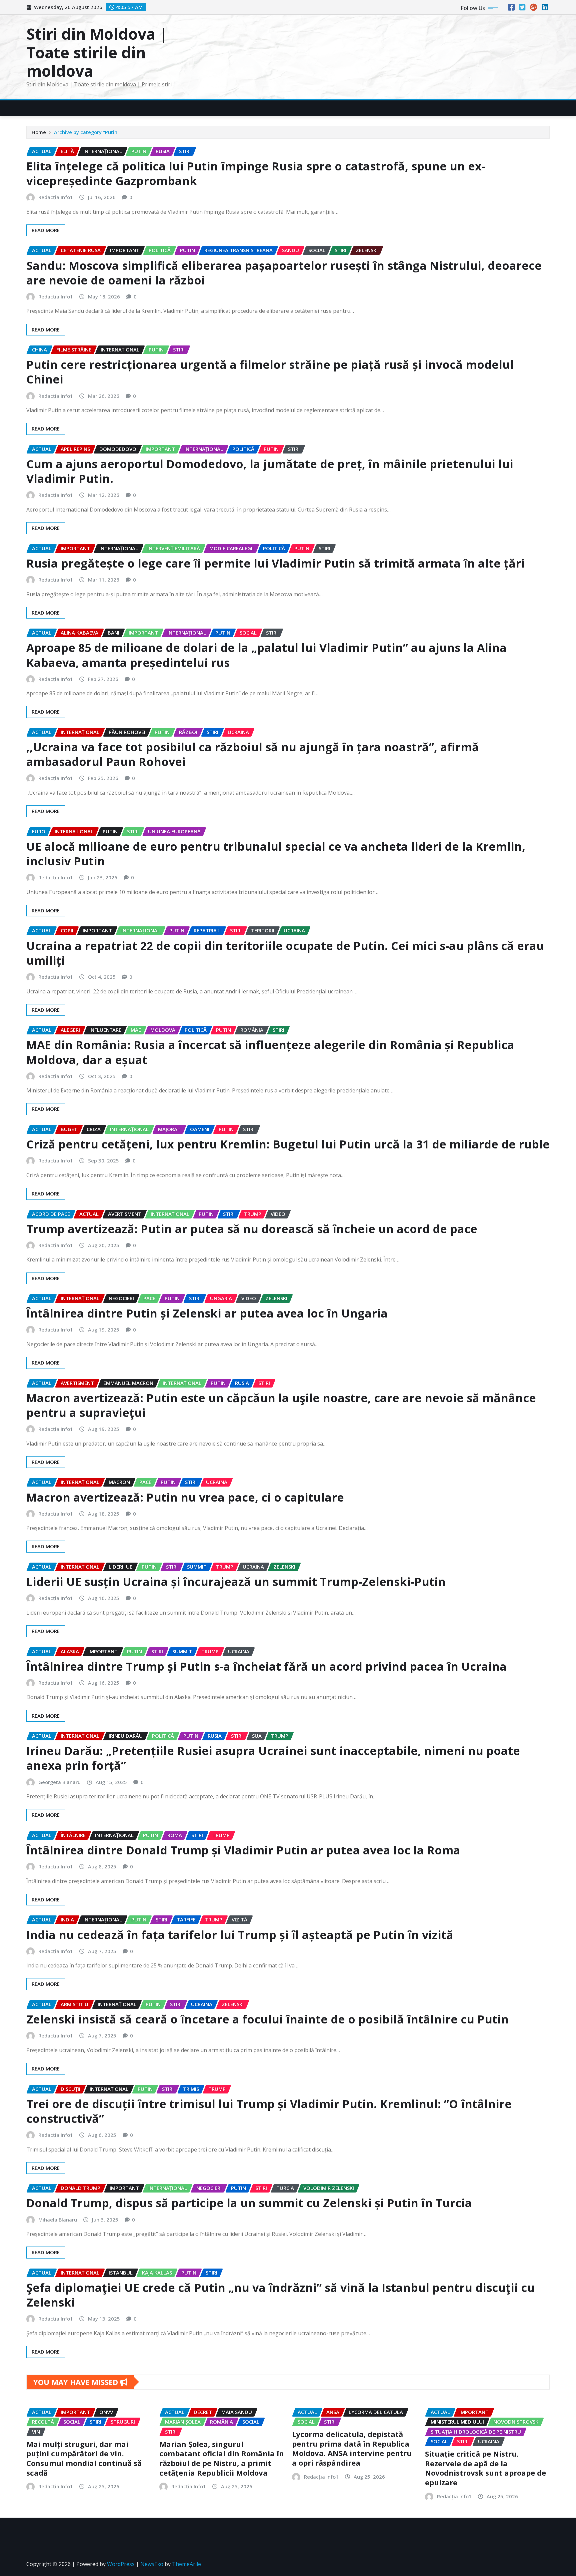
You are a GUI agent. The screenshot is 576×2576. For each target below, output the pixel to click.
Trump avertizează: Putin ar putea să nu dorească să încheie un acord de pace (252, 1229)
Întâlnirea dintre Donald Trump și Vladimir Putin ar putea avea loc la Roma (243, 1850)
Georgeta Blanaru (59, 1782)
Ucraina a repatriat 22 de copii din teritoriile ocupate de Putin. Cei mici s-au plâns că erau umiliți (285, 953)
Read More (46, 230)
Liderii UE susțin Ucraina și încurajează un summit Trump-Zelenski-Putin (236, 1582)
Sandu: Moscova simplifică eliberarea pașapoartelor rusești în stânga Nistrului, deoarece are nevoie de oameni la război (284, 273)
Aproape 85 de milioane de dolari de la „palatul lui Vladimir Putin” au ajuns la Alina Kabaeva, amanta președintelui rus (266, 655)
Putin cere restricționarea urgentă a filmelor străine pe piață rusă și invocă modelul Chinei (270, 372)
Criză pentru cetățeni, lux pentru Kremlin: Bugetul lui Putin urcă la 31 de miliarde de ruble (288, 1144)
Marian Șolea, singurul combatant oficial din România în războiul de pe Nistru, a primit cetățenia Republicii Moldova (222, 2458)
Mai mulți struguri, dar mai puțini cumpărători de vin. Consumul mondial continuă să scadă (84, 2458)
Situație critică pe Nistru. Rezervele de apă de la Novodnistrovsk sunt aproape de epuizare (485, 2468)
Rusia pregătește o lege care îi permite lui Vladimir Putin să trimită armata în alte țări (275, 563)
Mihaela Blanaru (58, 2220)
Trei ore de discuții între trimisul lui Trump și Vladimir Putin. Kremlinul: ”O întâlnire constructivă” (269, 2111)
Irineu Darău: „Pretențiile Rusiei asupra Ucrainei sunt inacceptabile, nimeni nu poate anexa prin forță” (273, 1758)
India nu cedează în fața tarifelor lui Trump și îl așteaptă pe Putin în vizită (240, 1935)
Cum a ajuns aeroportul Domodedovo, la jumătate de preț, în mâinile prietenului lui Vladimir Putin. (270, 471)
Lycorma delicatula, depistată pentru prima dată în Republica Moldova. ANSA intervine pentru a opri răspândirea (352, 2448)
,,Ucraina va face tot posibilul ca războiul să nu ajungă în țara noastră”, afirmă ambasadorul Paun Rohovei (253, 754)
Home (39, 132)
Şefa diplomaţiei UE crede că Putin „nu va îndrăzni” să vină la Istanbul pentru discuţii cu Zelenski (280, 2295)
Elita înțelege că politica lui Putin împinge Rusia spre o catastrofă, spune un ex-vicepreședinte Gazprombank (256, 173)
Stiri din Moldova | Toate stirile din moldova (97, 52)
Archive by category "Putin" (87, 132)
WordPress (121, 2564)
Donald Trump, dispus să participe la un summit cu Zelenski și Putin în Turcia (249, 2203)
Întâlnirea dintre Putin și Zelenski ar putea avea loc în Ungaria (207, 1313)
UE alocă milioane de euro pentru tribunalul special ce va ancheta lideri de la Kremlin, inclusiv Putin (276, 854)
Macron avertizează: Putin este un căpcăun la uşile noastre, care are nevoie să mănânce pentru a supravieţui (281, 1405)
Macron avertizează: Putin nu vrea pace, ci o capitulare (185, 1497)
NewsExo (152, 2564)
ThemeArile (186, 2564)
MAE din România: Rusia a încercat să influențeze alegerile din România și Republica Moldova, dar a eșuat (270, 1052)
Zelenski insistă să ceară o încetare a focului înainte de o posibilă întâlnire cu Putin (267, 2019)
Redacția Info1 (56, 197)
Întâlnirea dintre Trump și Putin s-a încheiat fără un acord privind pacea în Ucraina (266, 1666)
